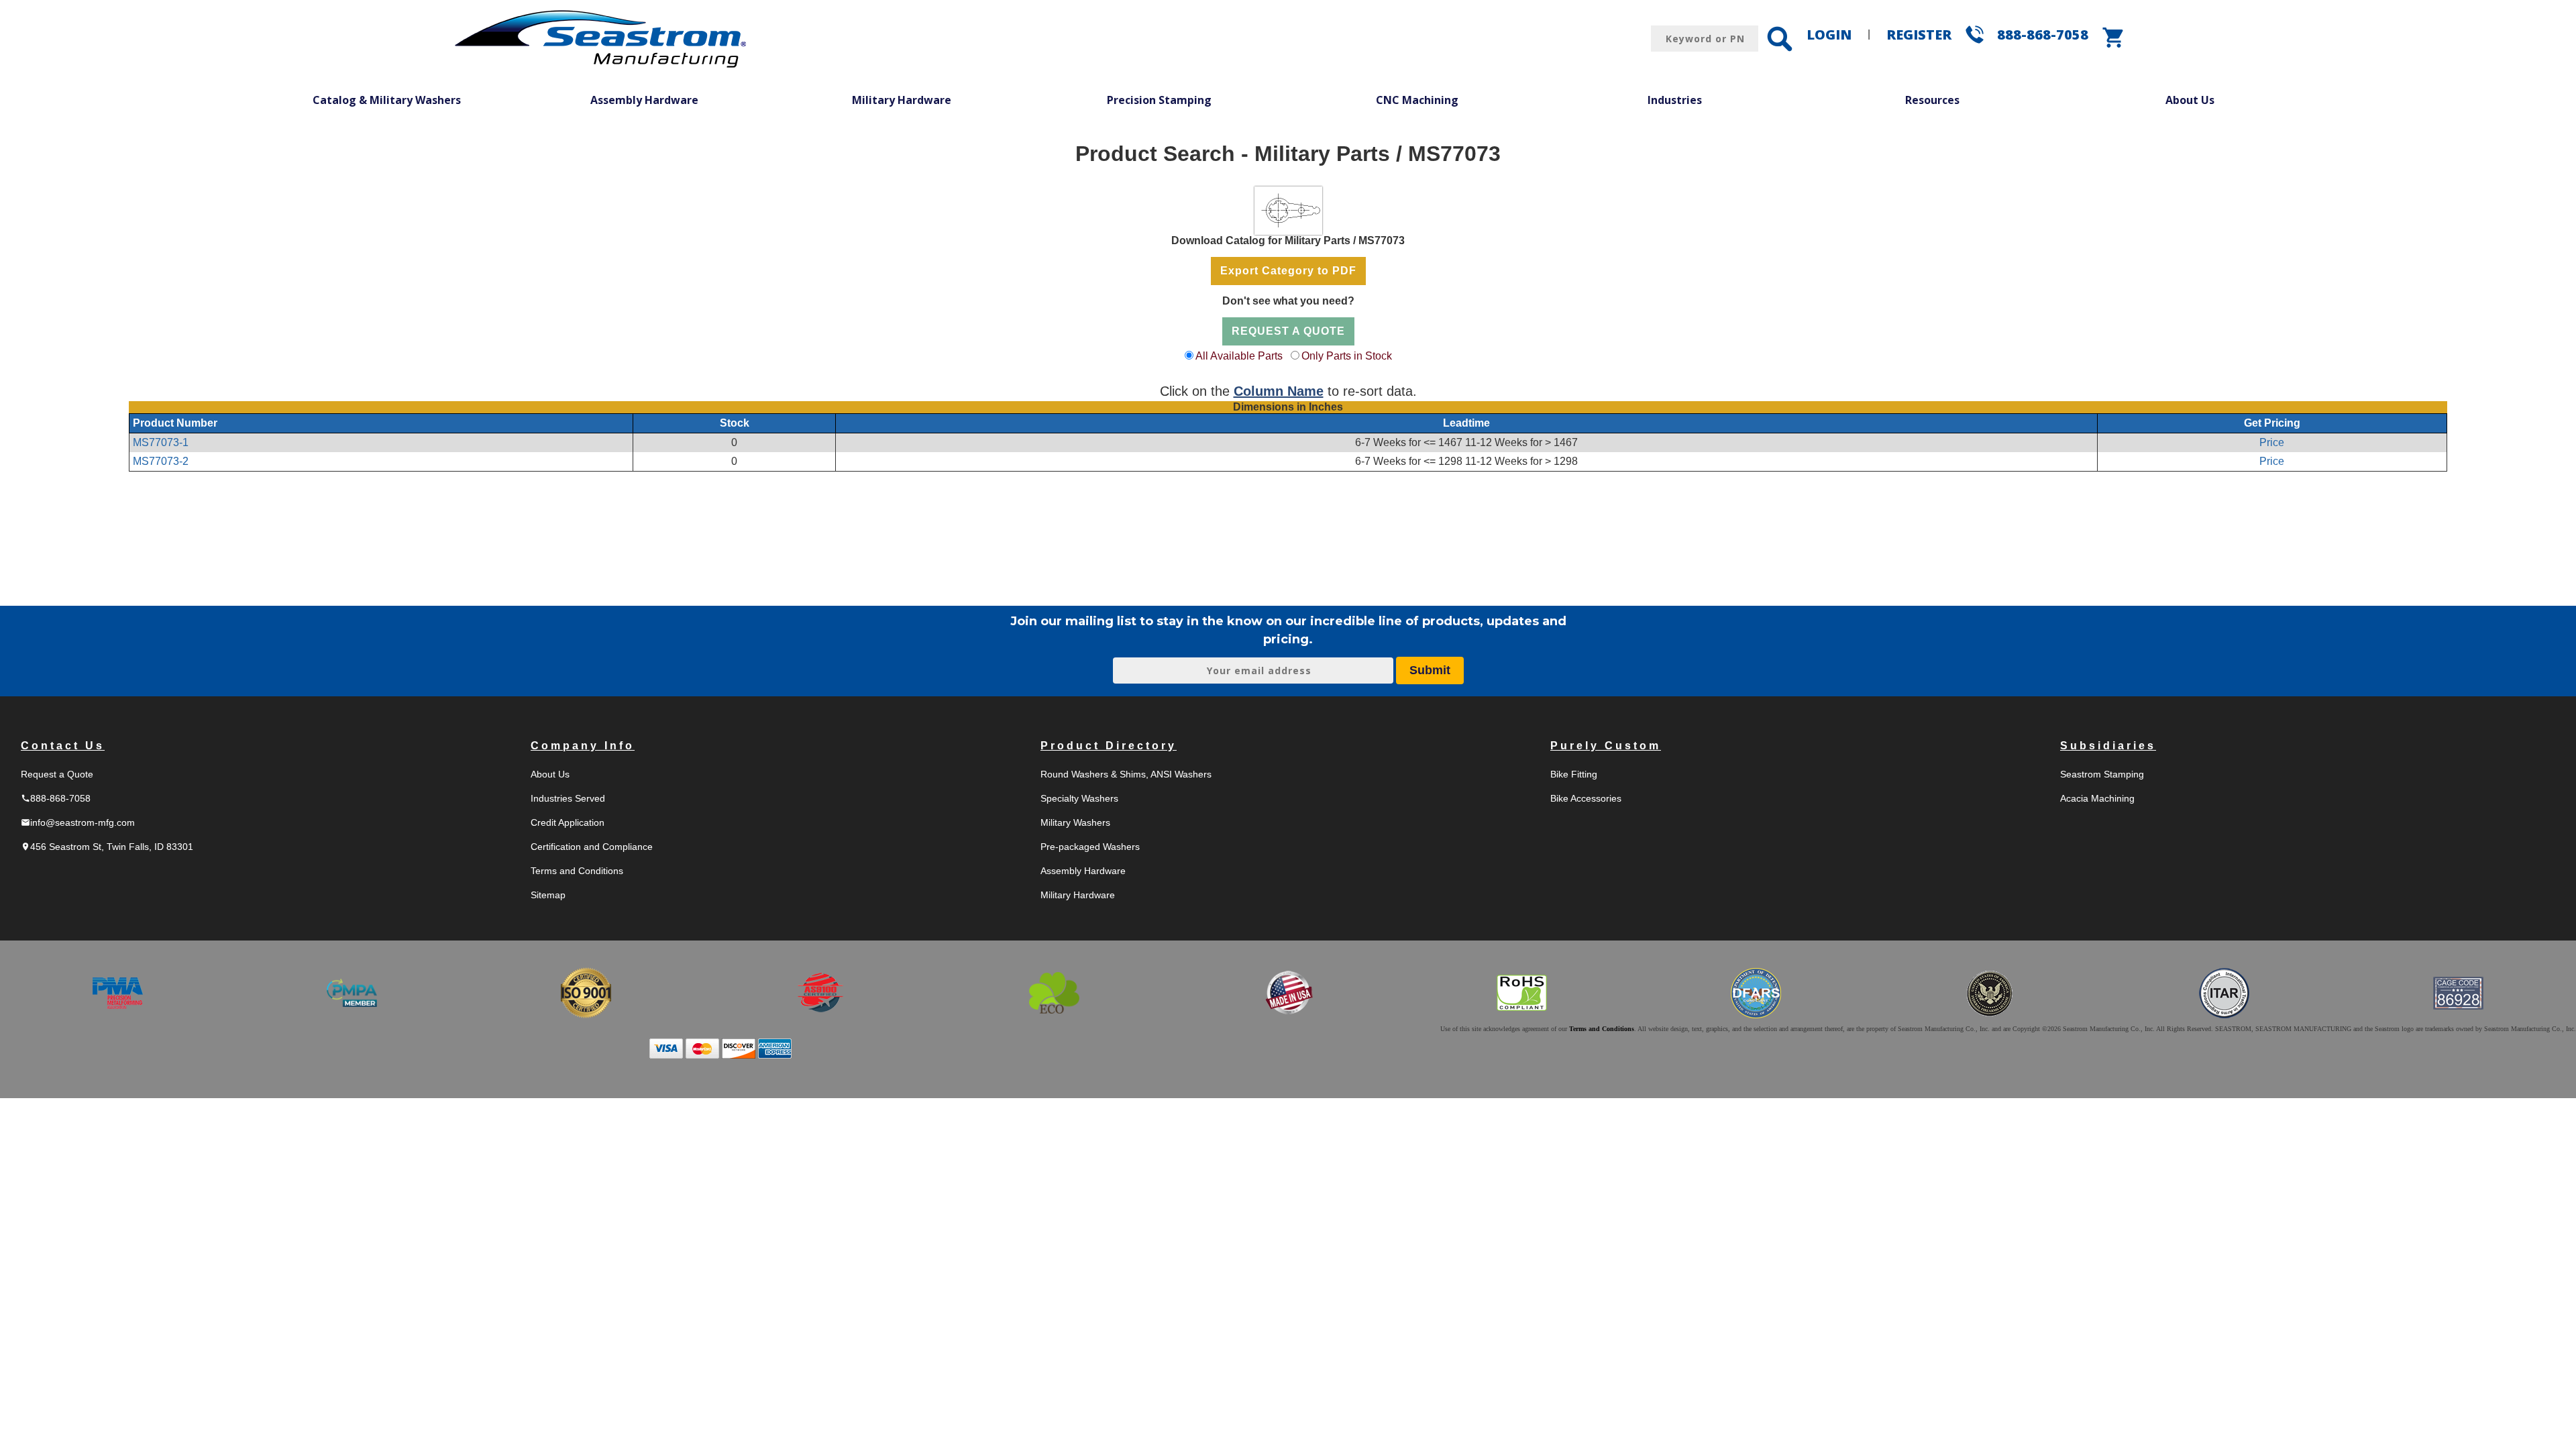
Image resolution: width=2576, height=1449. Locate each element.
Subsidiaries (2108, 746)
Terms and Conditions (577, 871)
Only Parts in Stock (1347, 356)
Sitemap (548, 895)
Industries (1675, 100)
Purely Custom (1606, 746)
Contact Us (63, 746)
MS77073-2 (161, 461)
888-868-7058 (2043, 35)
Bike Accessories (1586, 798)
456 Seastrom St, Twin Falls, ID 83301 (107, 847)
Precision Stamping (1159, 100)
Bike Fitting (1574, 774)
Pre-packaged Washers (1090, 847)
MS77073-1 (161, 442)
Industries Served (568, 798)
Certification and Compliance (592, 847)
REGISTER (1919, 35)
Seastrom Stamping (2102, 774)
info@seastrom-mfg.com (78, 822)
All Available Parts (1239, 356)
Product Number (175, 423)
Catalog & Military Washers (387, 100)
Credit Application (568, 822)
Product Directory (1109, 746)
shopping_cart (2114, 38)
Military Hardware (902, 100)
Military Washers (1075, 822)
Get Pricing (2272, 423)
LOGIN (1829, 35)
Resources (1932, 100)
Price (2272, 442)
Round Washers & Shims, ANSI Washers (1126, 774)
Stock (735, 423)
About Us (2190, 100)
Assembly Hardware (644, 100)
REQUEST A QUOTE (1288, 331)
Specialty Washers (1079, 798)
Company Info (583, 746)
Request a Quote (57, 774)
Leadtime (1466, 423)
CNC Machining (1417, 100)
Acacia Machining (2097, 798)
